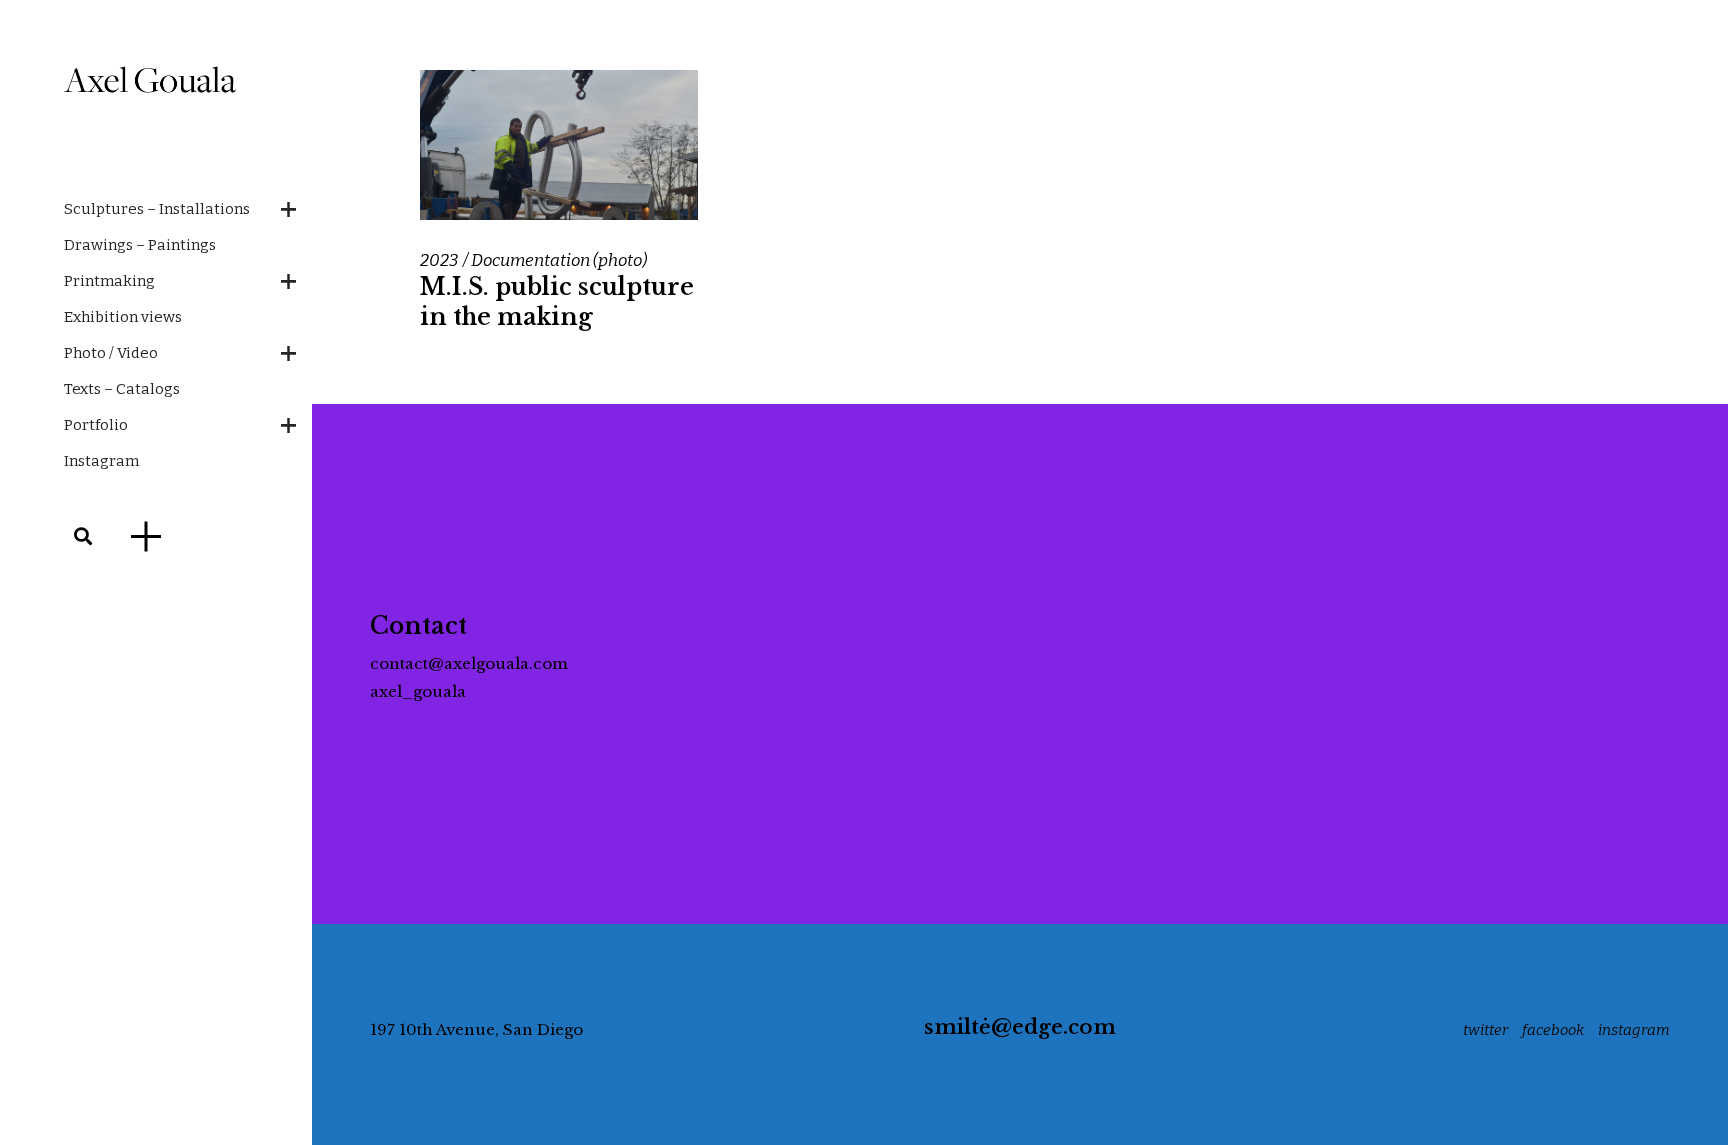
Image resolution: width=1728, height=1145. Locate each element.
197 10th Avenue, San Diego (476, 1029)
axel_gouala (418, 691)
